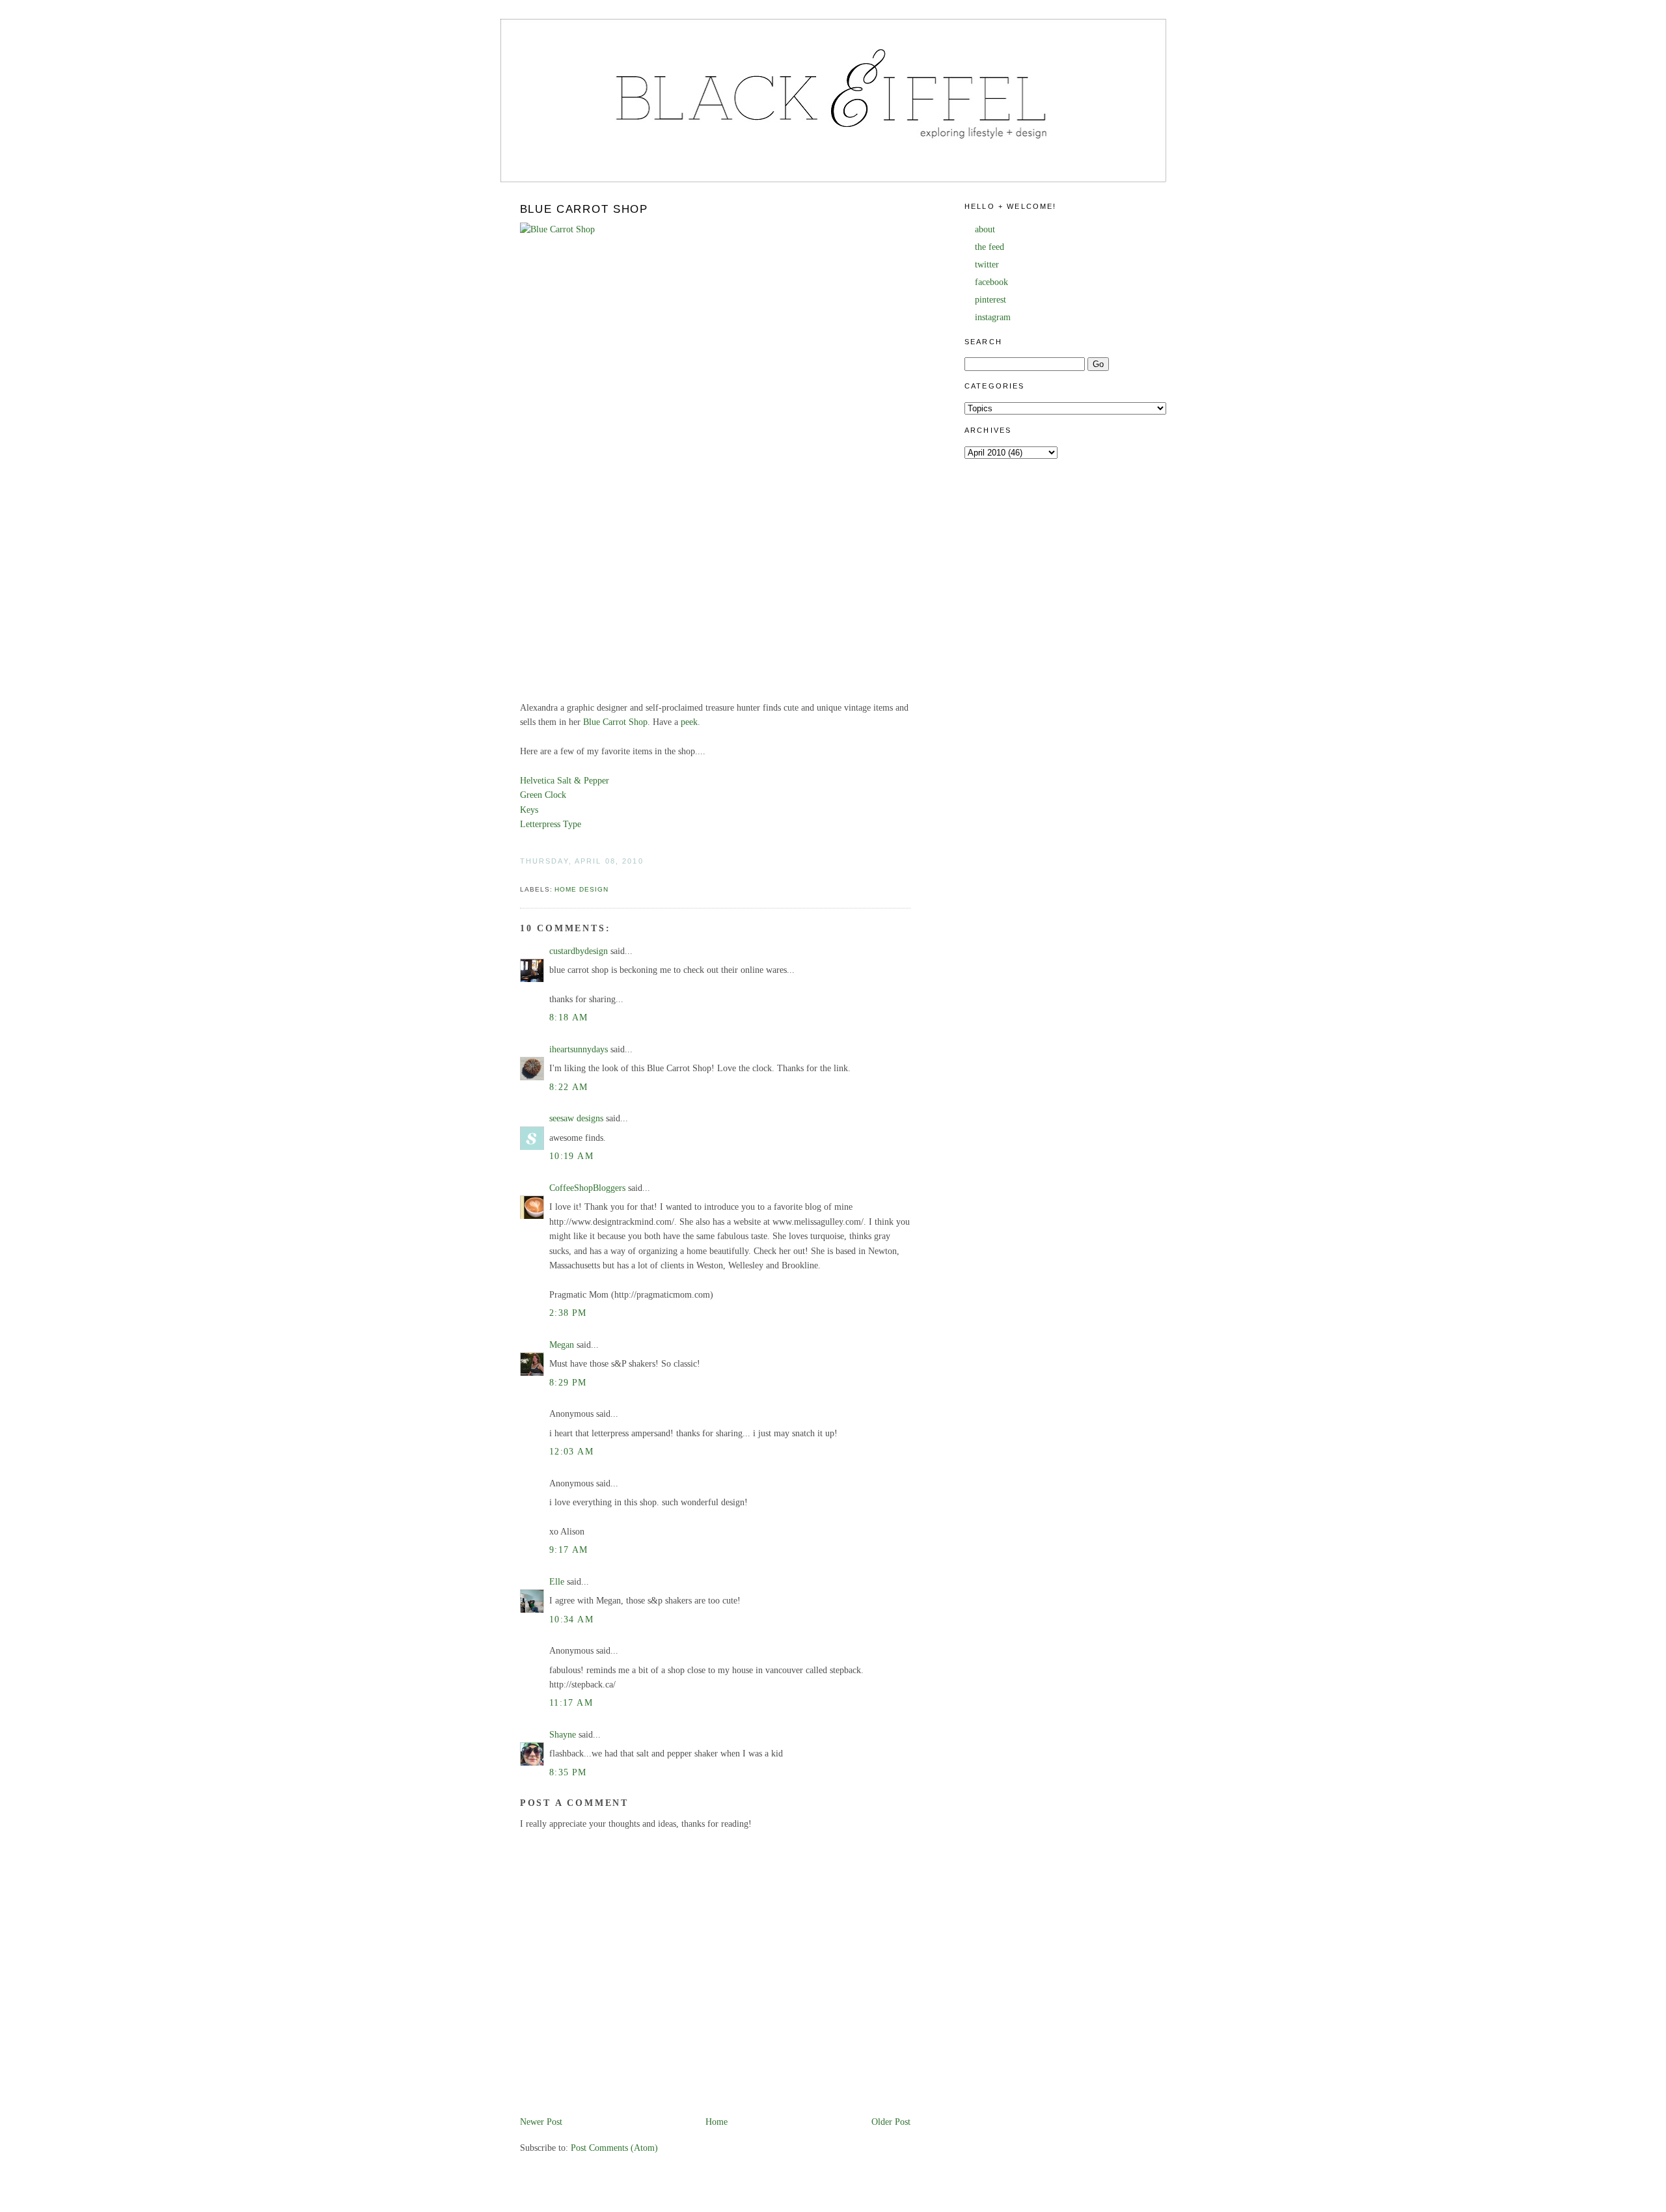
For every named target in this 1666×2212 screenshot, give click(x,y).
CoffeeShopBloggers (587, 1188)
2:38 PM (568, 1313)
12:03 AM (571, 1452)
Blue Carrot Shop (584, 209)
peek (689, 722)
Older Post (891, 2122)
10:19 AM (571, 1156)
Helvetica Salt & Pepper (565, 781)
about (985, 229)
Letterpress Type (551, 824)
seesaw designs (576, 1118)
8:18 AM (569, 1017)
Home (717, 2122)
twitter (987, 265)
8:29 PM (568, 1383)
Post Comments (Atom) (614, 2148)
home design (581, 889)
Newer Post (541, 2122)
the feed (990, 247)
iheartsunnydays (579, 1049)
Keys (529, 810)
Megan (562, 1345)
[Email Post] (521, 875)
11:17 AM (571, 1703)
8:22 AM (569, 1087)
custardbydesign (579, 951)
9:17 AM (569, 1550)
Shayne (563, 1735)
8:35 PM (568, 1772)
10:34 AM (571, 1619)
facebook (991, 282)
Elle (557, 1582)
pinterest (990, 300)
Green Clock (543, 795)
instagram (993, 317)
